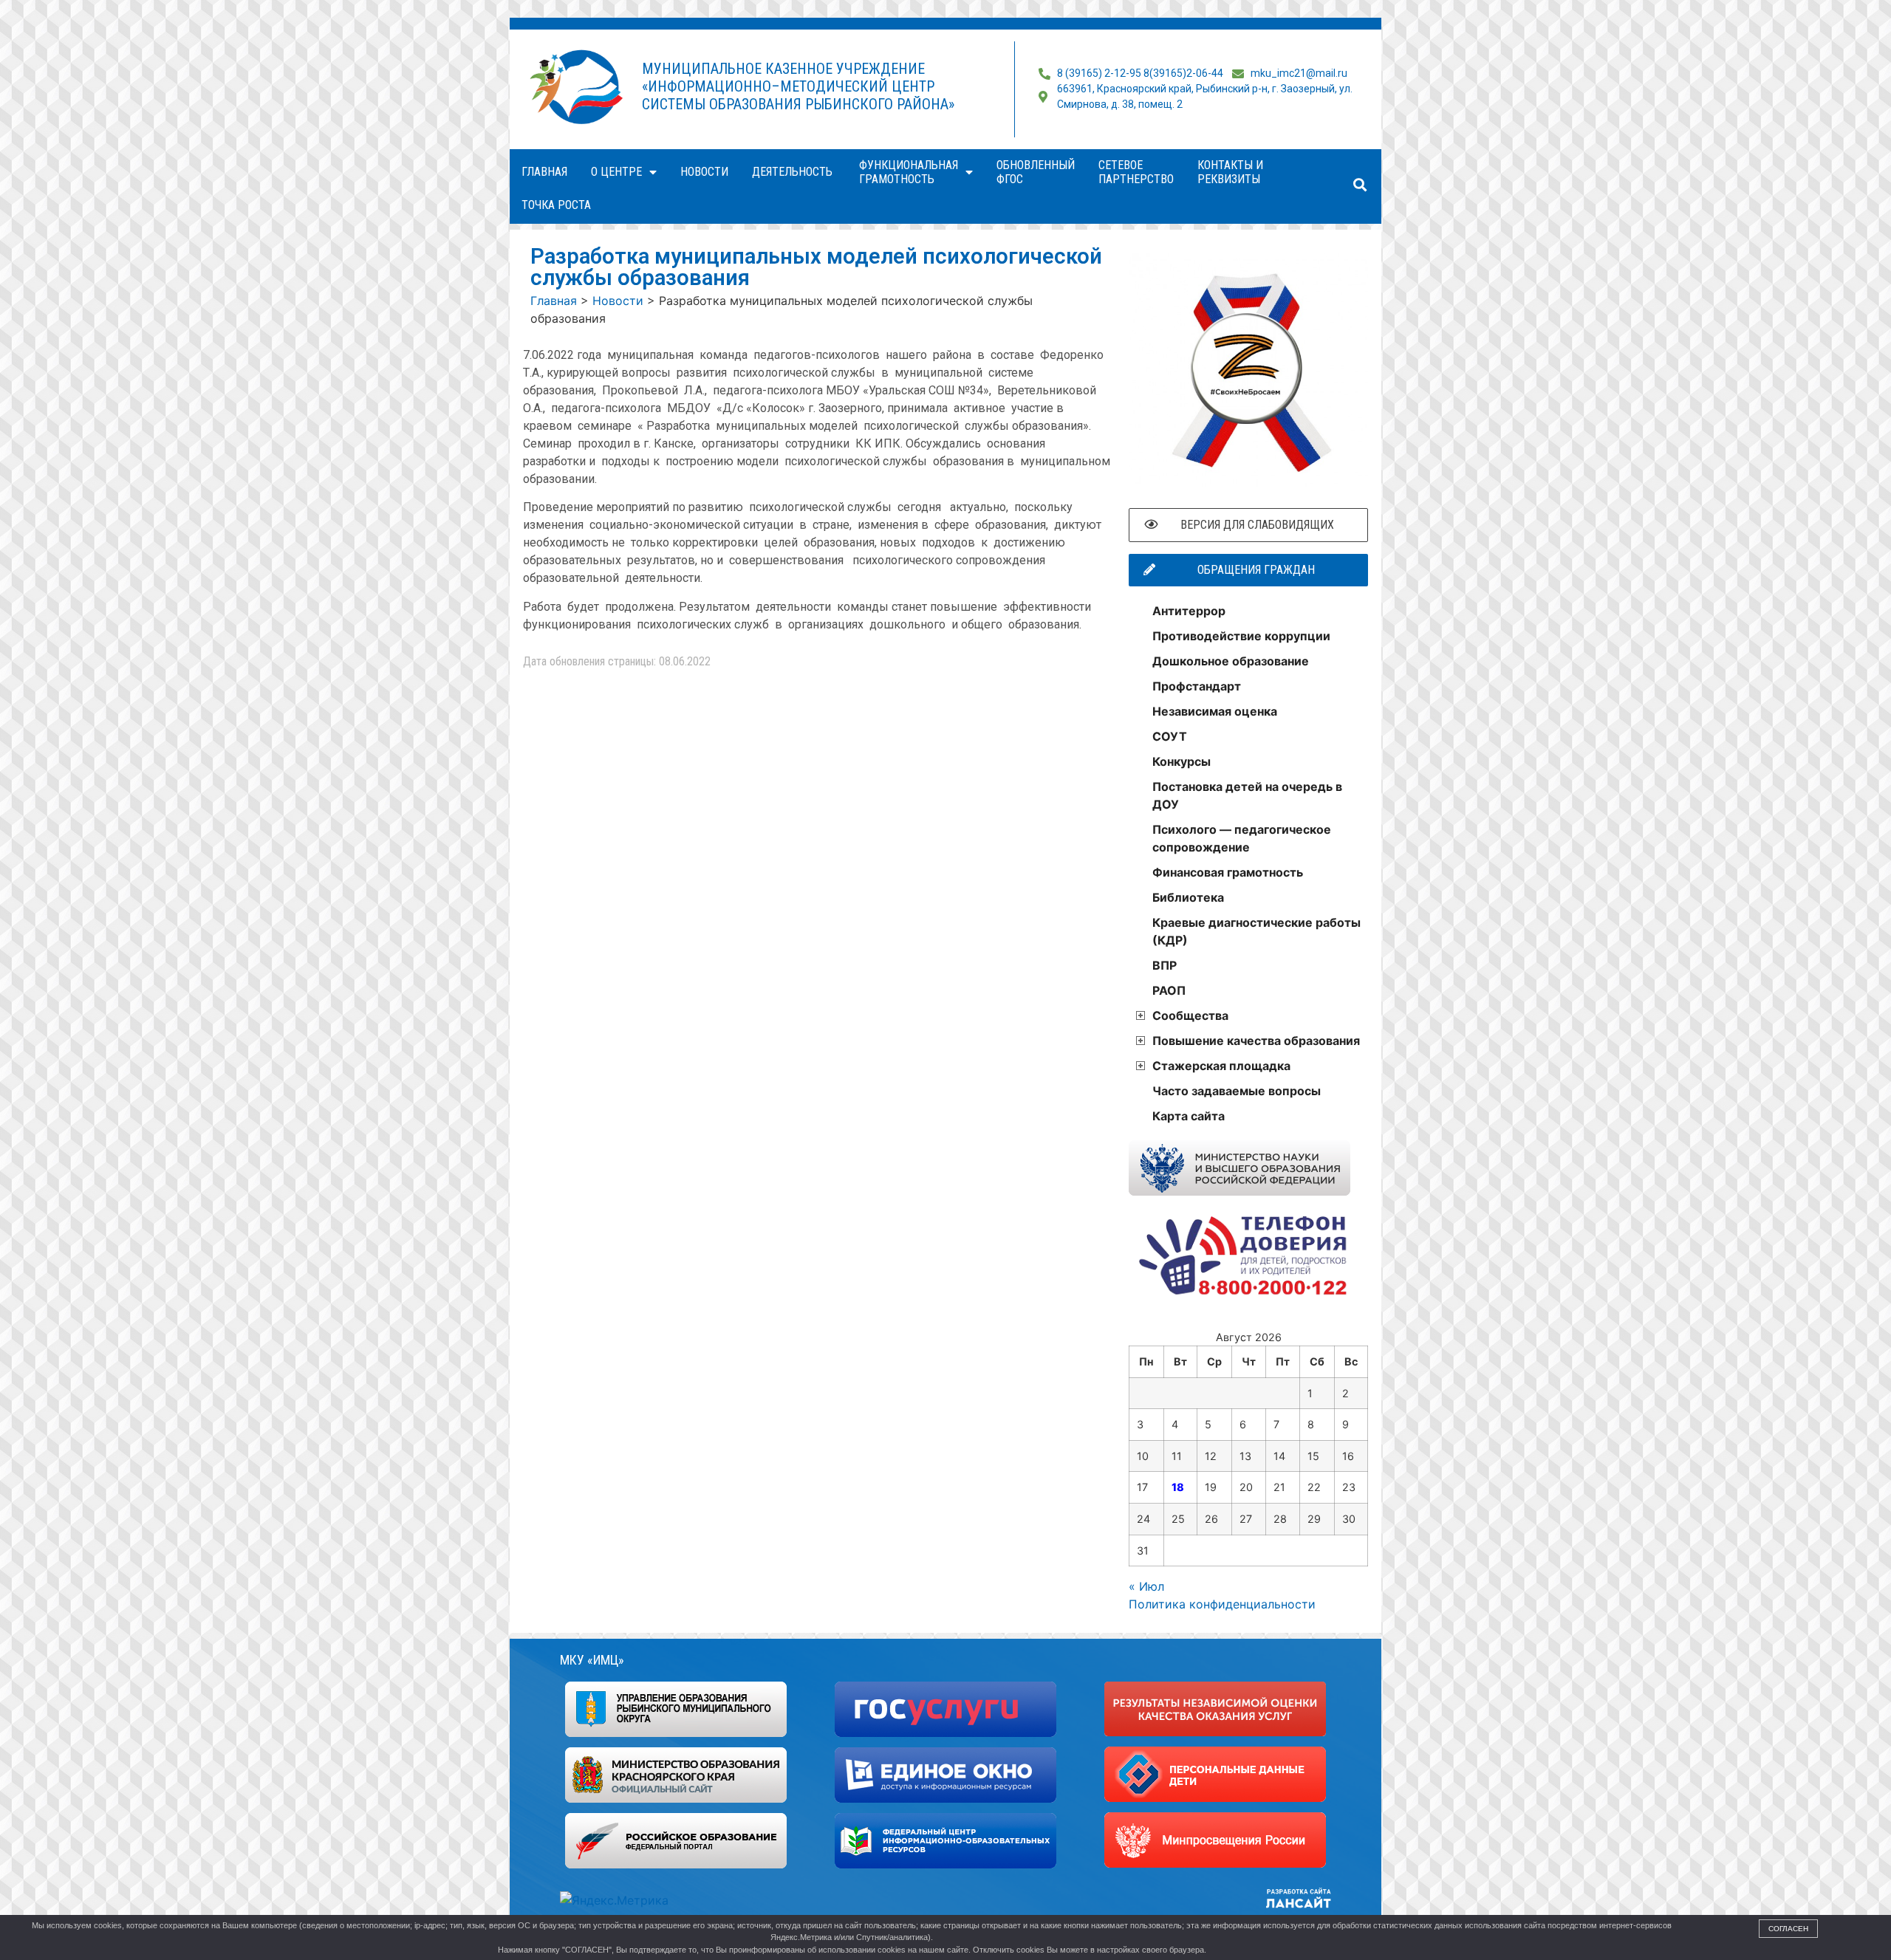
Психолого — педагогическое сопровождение (1242, 838)
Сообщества (1190, 1015)
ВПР (1165, 965)
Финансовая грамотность (1228, 872)
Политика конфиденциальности (1222, 1604)
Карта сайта (1189, 1116)
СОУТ (1170, 736)
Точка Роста (556, 205)
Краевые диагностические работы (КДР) (1256, 931)
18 (1178, 1487)
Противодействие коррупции (1241, 636)
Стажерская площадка (1221, 1066)
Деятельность (794, 172)
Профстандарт (1197, 686)
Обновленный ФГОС (1036, 172)
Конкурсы (1182, 761)
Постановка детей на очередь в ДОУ (1247, 795)
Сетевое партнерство (1136, 172)
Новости (704, 172)
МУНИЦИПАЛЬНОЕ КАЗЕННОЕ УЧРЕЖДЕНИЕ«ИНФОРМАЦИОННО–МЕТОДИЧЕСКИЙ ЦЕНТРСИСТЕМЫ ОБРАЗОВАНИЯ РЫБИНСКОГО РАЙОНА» (798, 86)
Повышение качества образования (1256, 1041)
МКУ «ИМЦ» (592, 1660)
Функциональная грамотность (909, 172)
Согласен (1788, 1929)
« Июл (1146, 1586)
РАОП (1169, 990)
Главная (544, 172)
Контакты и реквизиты (1230, 172)
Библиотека (1188, 897)
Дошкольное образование (1231, 661)
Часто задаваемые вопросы (1237, 1091)
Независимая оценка (1215, 711)
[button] (1360, 185)
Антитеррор (1189, 611)
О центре (616, 172)
